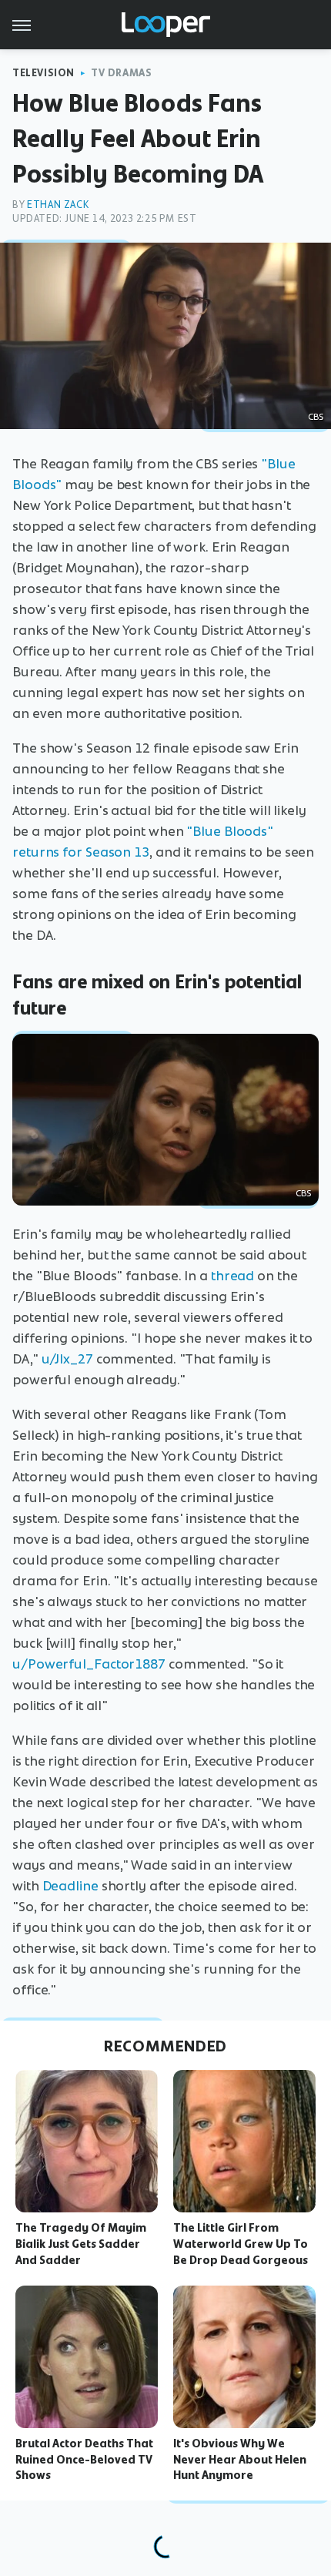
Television (43, 73)
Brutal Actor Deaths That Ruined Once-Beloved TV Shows (84, 2460)
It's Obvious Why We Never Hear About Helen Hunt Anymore (240, 2460)
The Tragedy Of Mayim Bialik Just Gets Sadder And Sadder (81, 2244)
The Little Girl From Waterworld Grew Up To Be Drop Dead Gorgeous (241, 2244)
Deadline (70, 1886)
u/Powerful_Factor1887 (89, 1664)
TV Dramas (121, 73)
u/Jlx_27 (67, 1359)
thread (232, 1276)
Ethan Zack (58, 205)
